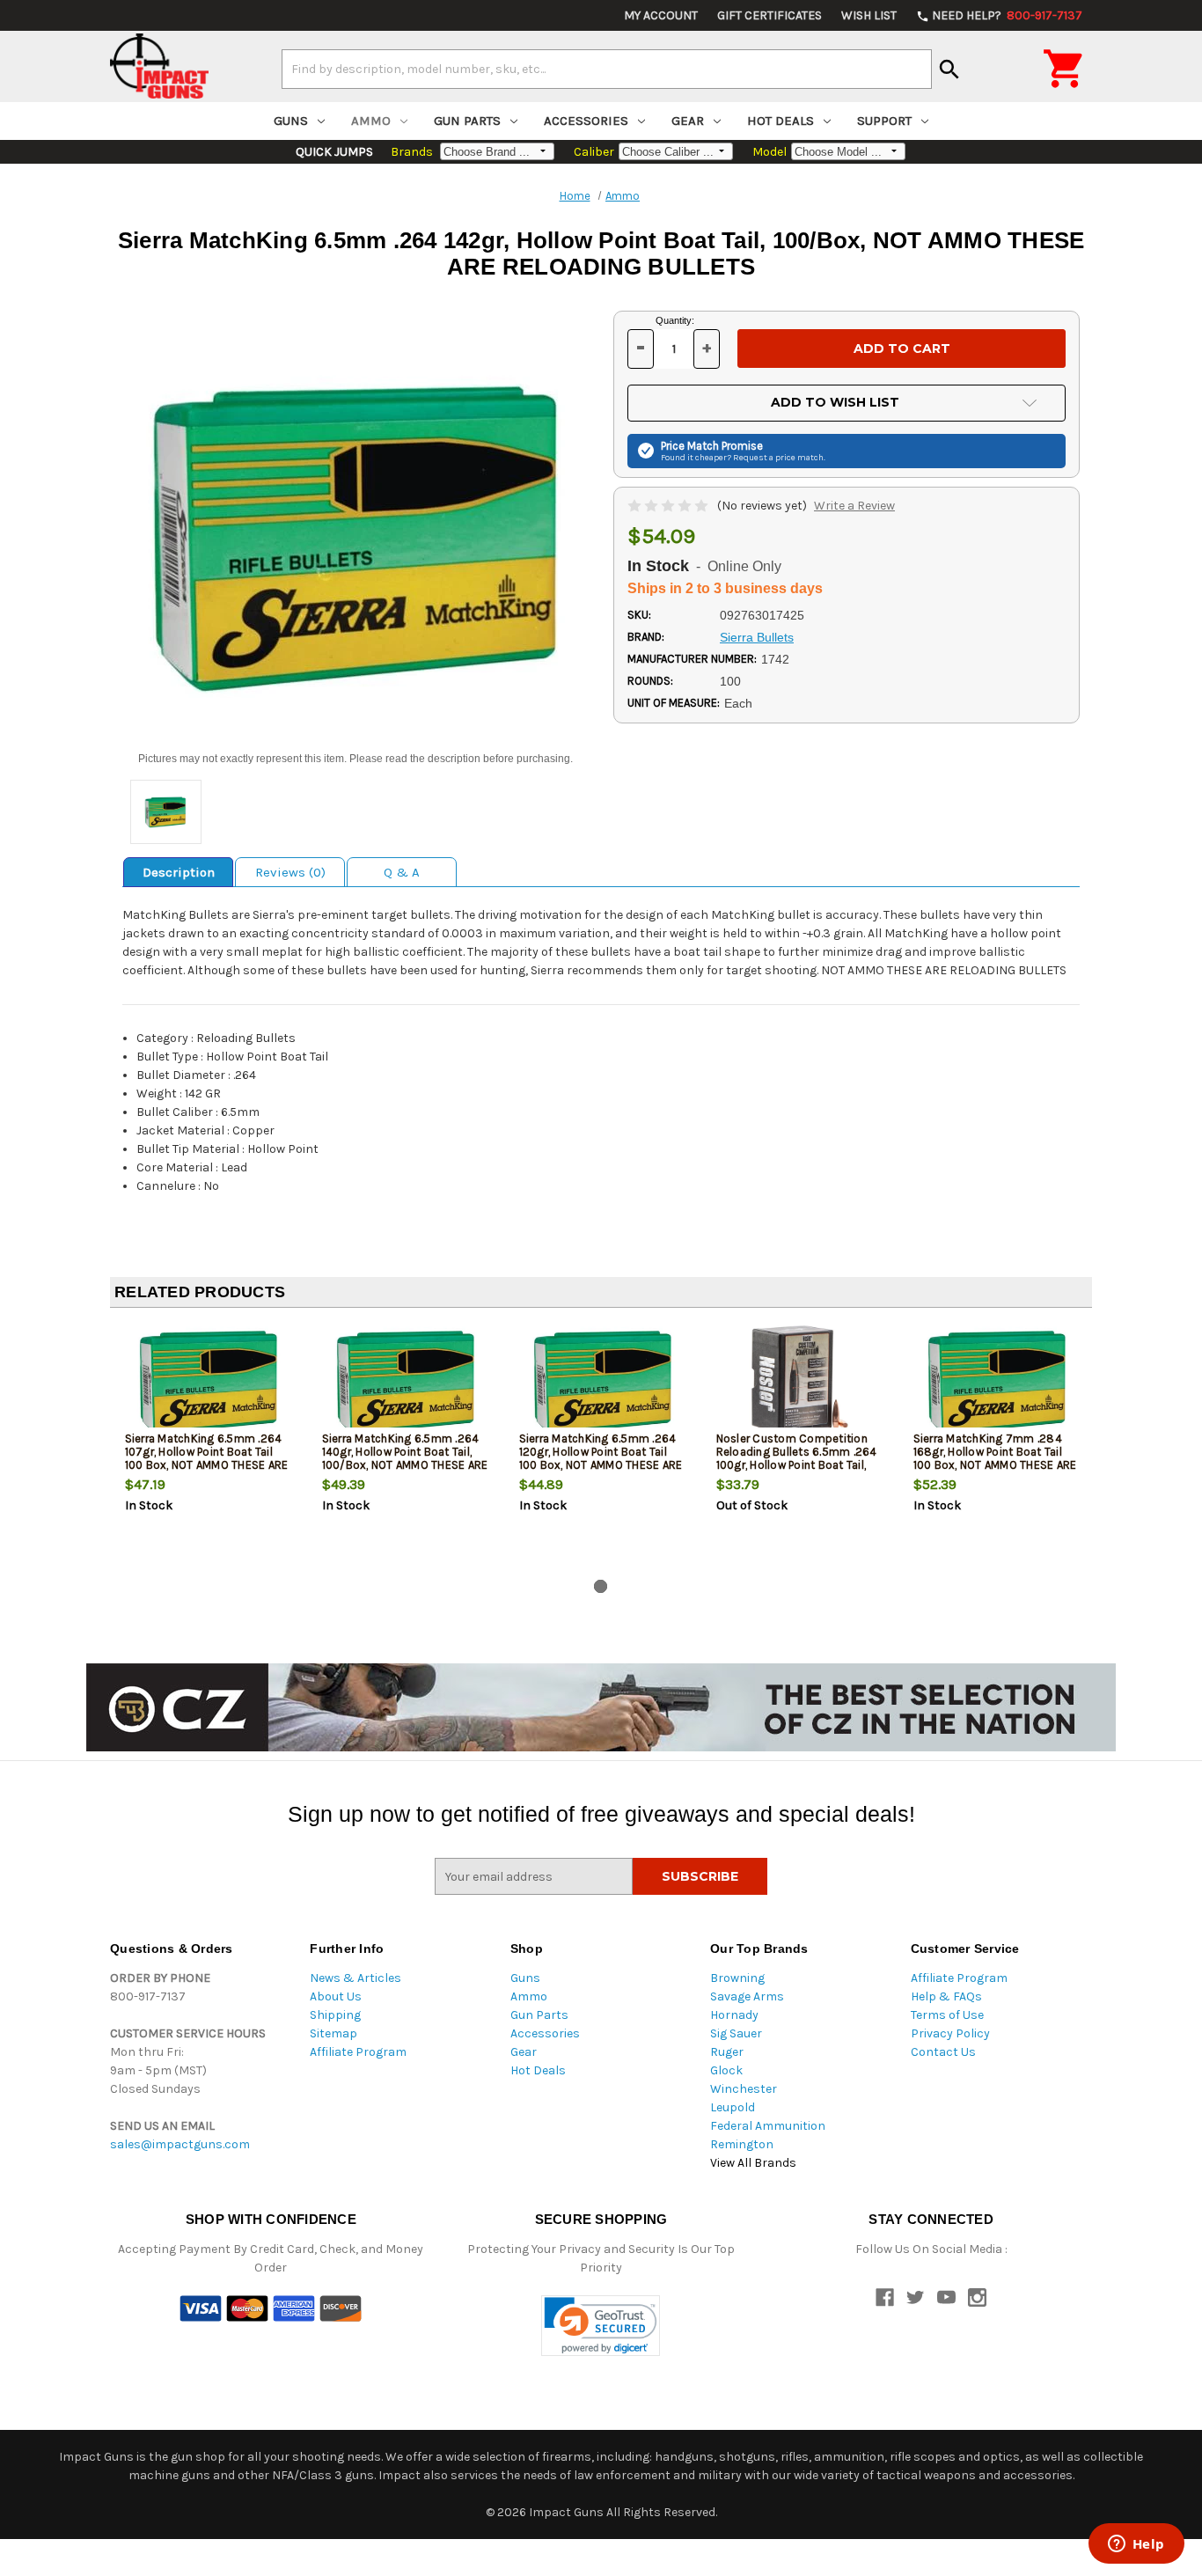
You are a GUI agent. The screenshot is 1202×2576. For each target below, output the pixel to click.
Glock (726, 2070)
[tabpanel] (209, 1447)
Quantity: (675, 320)
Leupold (733, 2107)
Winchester (744, 2089)
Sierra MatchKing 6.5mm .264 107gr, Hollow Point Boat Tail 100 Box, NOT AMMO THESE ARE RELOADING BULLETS (207, 1458)
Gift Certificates (770, 15)
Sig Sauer (736, 2033)
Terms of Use (947, 2015)
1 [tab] (601, 1586)
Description (179, 872)
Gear (688, 121)
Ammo (371, 121)
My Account (661, 15)
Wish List (869, 15)
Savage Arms (747, 1996)
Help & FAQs (946, 1996)
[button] (601, 2326)
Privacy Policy (950, 2033)
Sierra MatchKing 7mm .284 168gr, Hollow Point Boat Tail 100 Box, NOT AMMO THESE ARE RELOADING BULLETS (995, 1458)
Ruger (727, 2052)
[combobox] (607, 69)
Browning (737, 1978)
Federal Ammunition (768, 2126)
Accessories (586, 121)
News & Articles (355, 1978)
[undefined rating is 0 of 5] (669, 506)
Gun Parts (467, 121)
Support (884, 121)
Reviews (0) (290, 872)
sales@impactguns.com (180, 2144)
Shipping (335, 2015)
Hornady (734, 2015)
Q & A (402, 872)
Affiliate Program (358, 2052)
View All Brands (753, 2163)
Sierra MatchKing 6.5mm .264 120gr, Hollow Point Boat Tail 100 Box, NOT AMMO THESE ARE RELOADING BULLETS (601, 1458)
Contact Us (943, 2052)
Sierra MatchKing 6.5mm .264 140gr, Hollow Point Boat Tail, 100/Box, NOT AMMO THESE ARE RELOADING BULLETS (405, 1458)
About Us (336, 1996)
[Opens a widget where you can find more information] (1136, 2545)
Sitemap (333, 2033)
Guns (291, 121)
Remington (742, 2144)
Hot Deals (781, 121)
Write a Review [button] (854, 506)
